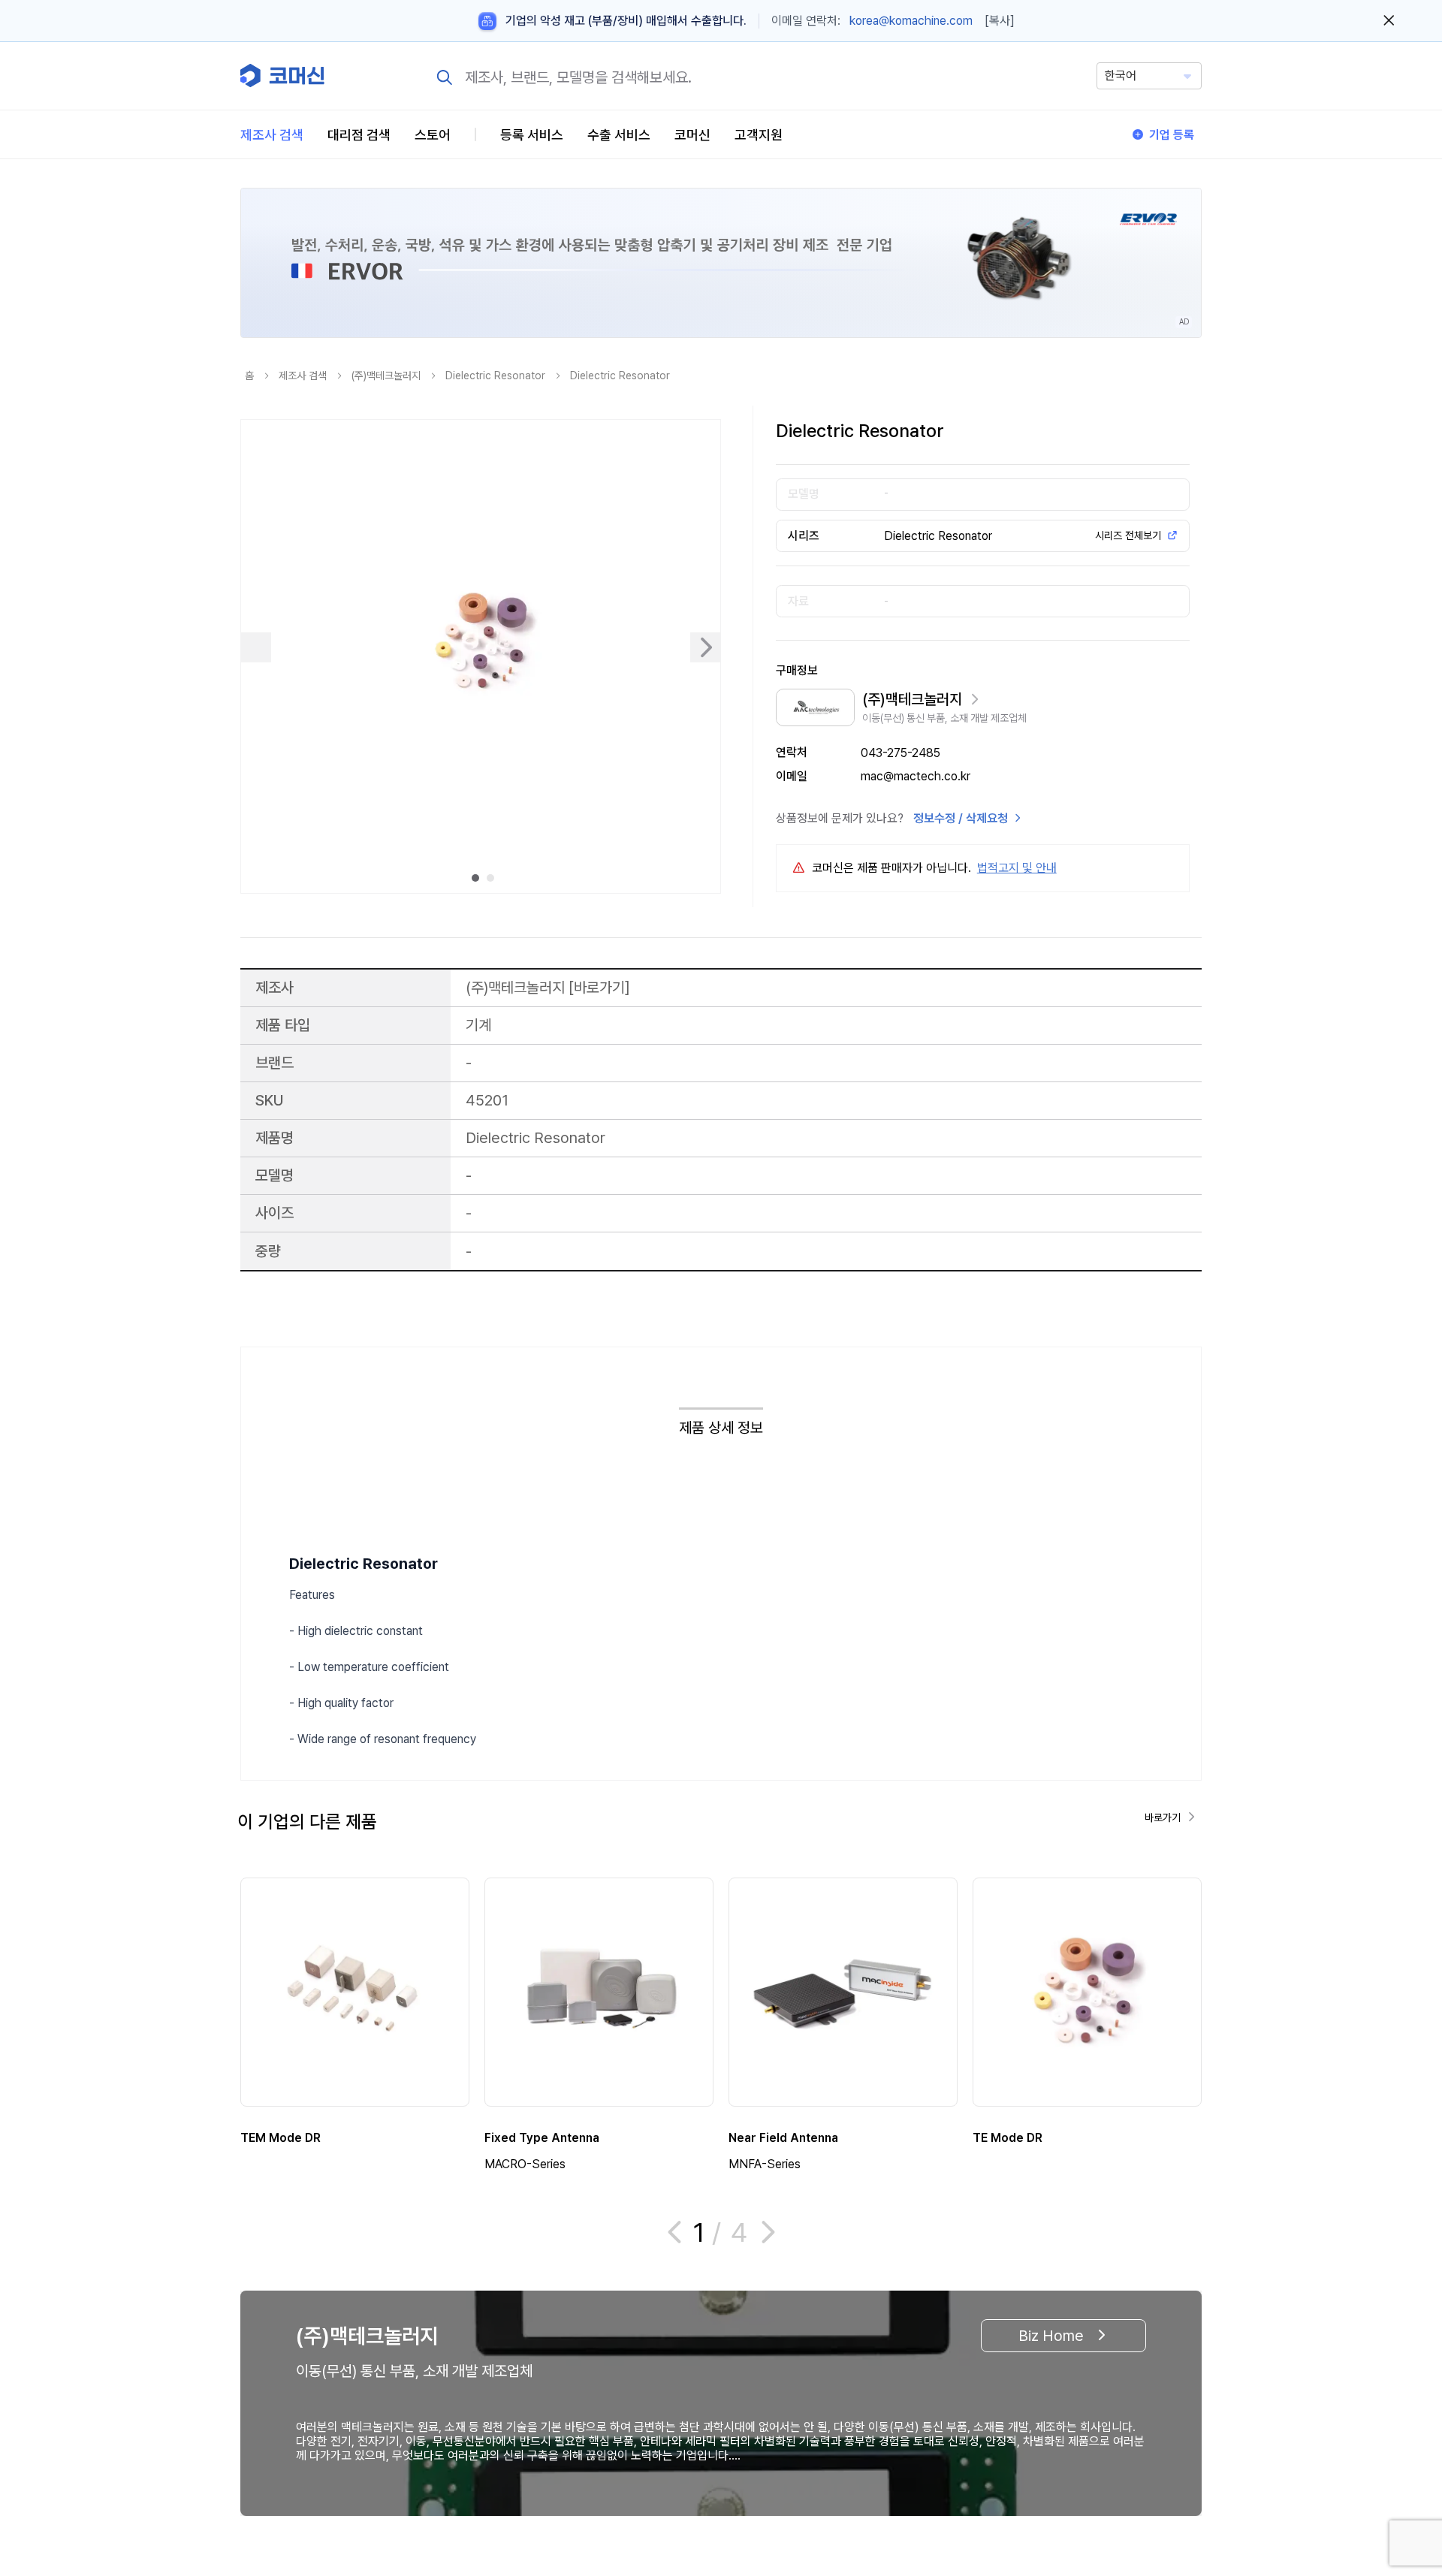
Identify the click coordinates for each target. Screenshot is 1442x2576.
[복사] (1000, 21)
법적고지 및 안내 (1017, 868)
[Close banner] (1389, 21)
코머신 (692, 135)
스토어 (433, 135)
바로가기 (599, 987)
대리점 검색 (359, 135)
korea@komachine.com (911, 21)
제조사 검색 (272, 135)
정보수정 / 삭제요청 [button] (961, 818)
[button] (1402, 2448)
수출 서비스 (619, 135)
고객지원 (759, 135)
